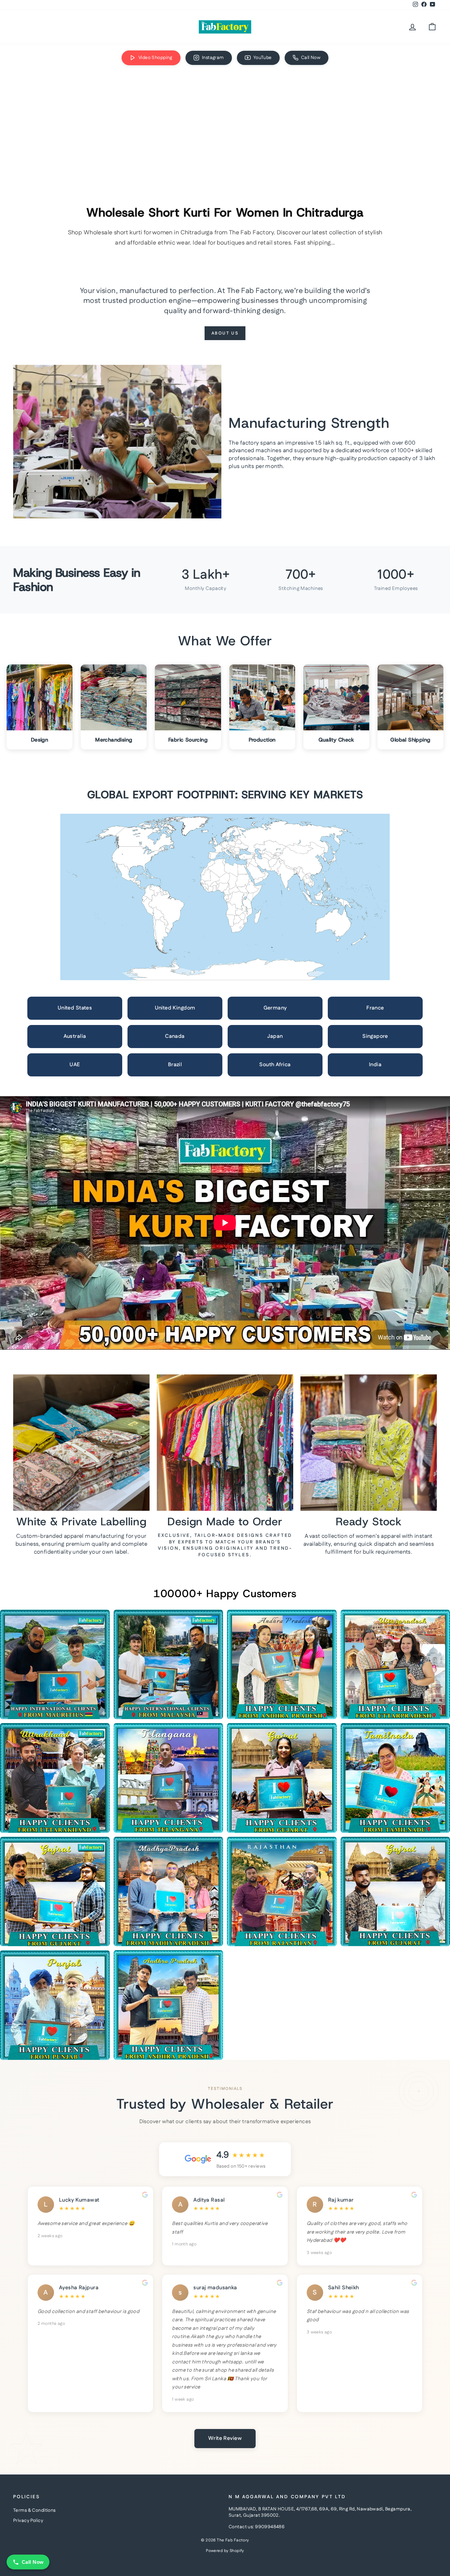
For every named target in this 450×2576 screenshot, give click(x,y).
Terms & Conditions (34, 2510)
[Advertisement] (225, 121)
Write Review (225, 2438)
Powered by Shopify (225, 2551)
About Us (225, 333)
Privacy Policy (28, 2521)
